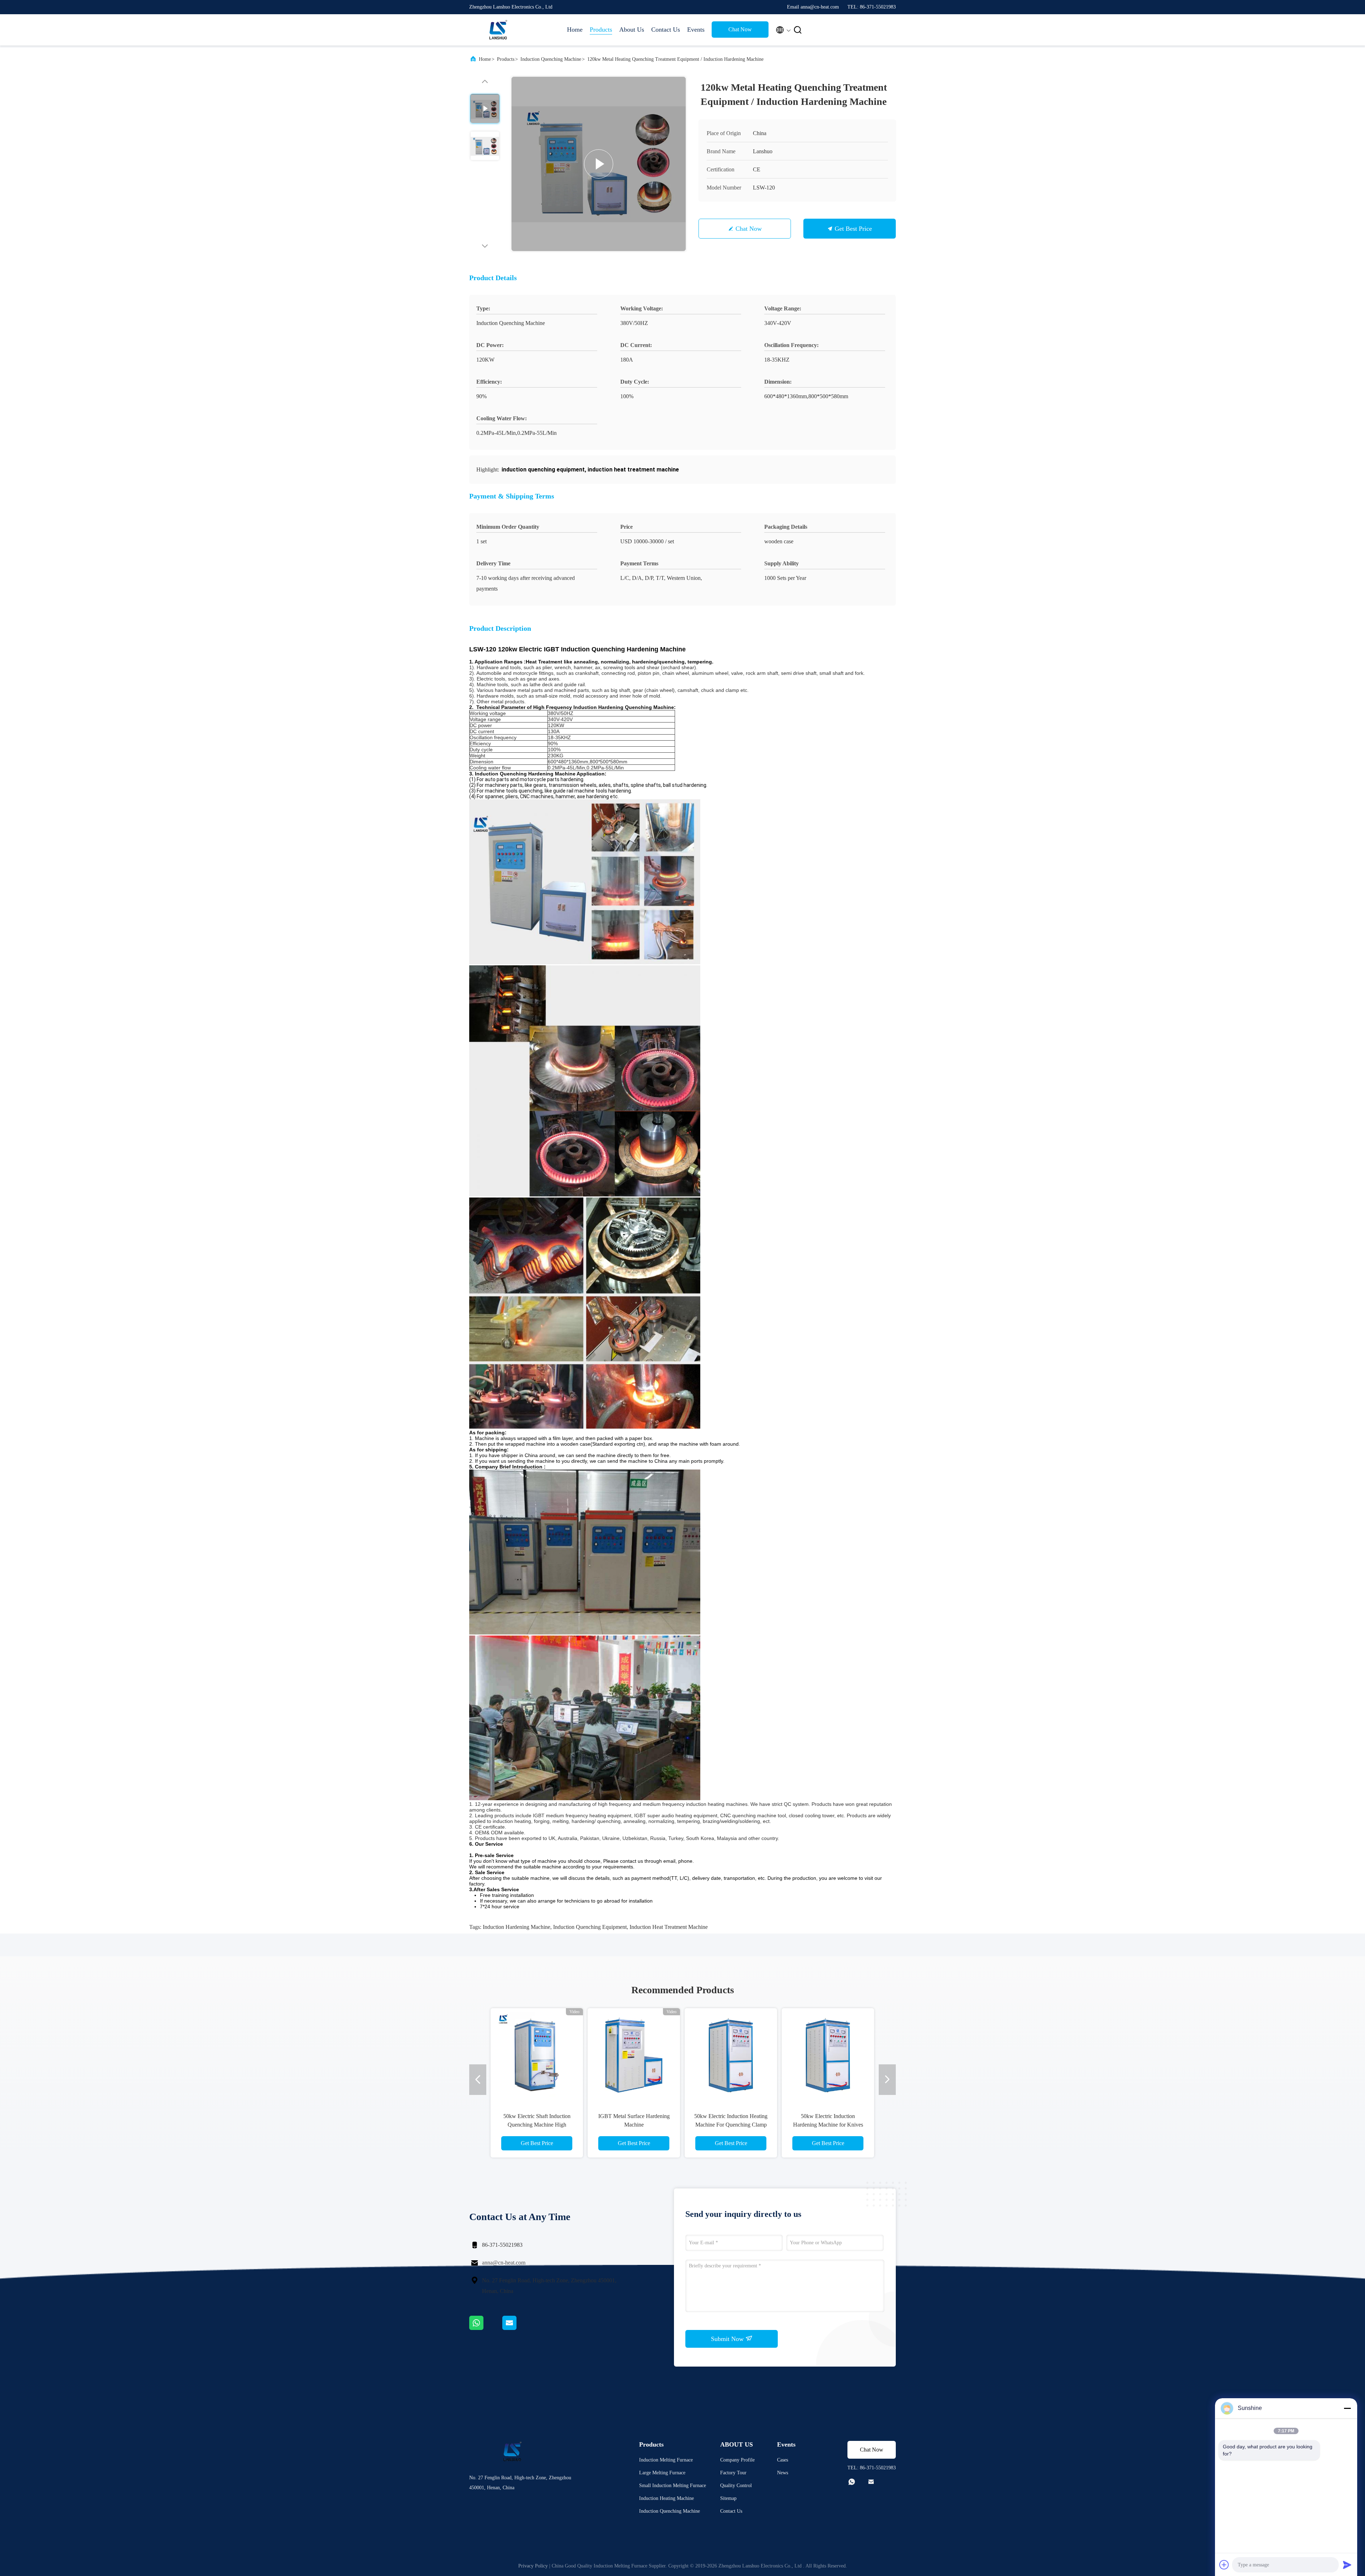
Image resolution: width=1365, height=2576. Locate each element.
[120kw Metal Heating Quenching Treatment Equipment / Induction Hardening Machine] (599, 164)
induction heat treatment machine (669, 1927)
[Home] (498, 30)
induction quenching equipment (590, 1927)
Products (601, 30)
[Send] (1347, 2565)
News (783, 2473)
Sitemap (728, 2498)
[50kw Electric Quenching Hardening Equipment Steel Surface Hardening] (828, 2054)
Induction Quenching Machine (551, 59)
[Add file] (1224, 2565)
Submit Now (728, 2339)
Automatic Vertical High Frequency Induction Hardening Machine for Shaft (731, 2125)
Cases (783, 2460)
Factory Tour (733, 2473)
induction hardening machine (516, 1927)
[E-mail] (518, 2328)
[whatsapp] (486, 2328)
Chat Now (740, 29)
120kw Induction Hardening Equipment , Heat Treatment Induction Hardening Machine (537, 2125)
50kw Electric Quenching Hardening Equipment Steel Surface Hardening (828, 2125)
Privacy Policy (533, 2566)
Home (575, 30)
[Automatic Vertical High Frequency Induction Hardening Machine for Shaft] (731, 2054)
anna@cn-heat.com (504, 2263)
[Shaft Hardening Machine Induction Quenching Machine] (634, 2054)
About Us (632, 30)
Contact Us (666, 30)
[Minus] (1347, 2408)
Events (696, 30)
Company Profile (737, 2460)
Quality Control (736, 2486)
